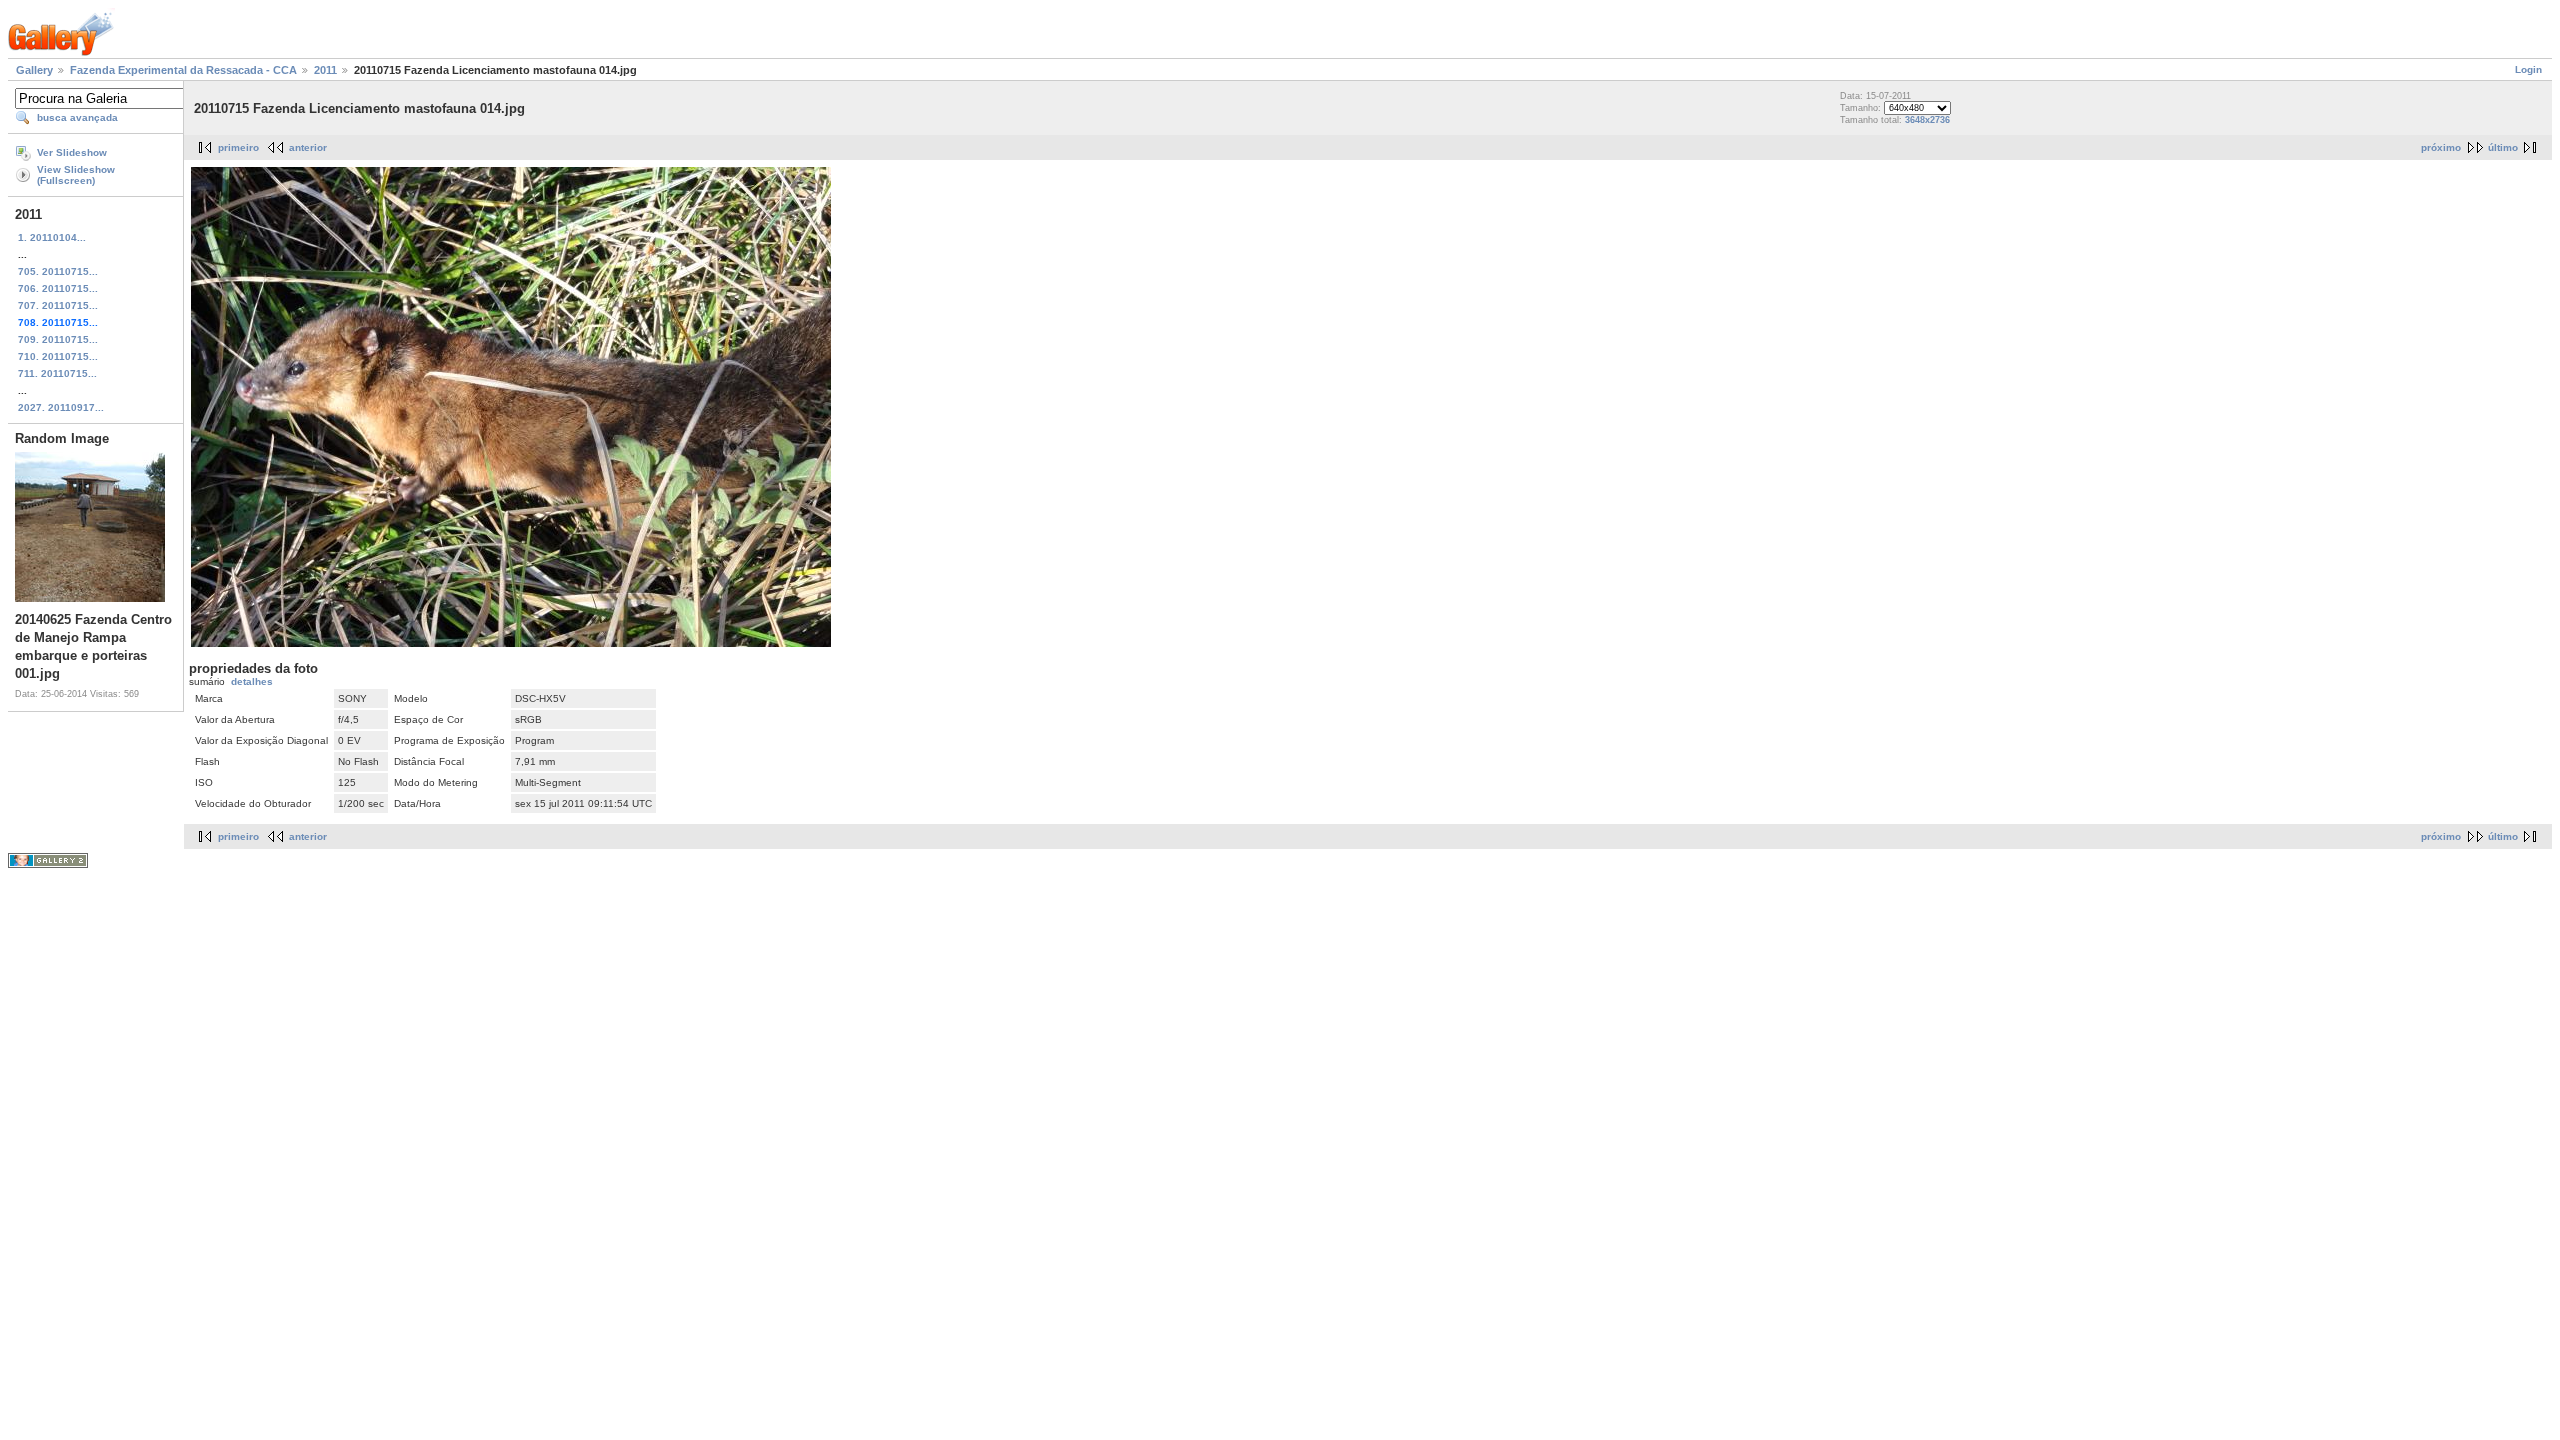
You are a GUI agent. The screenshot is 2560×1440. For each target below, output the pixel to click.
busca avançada (77, 117)
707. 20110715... (58, 305)
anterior (308, 147)
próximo (2441, 147)
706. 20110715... (58, 288)
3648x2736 (1927, 120)
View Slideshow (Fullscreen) (76, 175)
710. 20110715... (58, 356)
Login (2528, 69)
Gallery (34, 70)
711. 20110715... (57, 373)
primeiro (238, 147)
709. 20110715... (58, 339)
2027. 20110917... (61, 407)
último (2503, 147)
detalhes (252, 681)
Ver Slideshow (72, 152)
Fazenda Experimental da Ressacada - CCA (183, 70)
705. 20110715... (58, 271)
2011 (325, 70)
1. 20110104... (52, 237)
